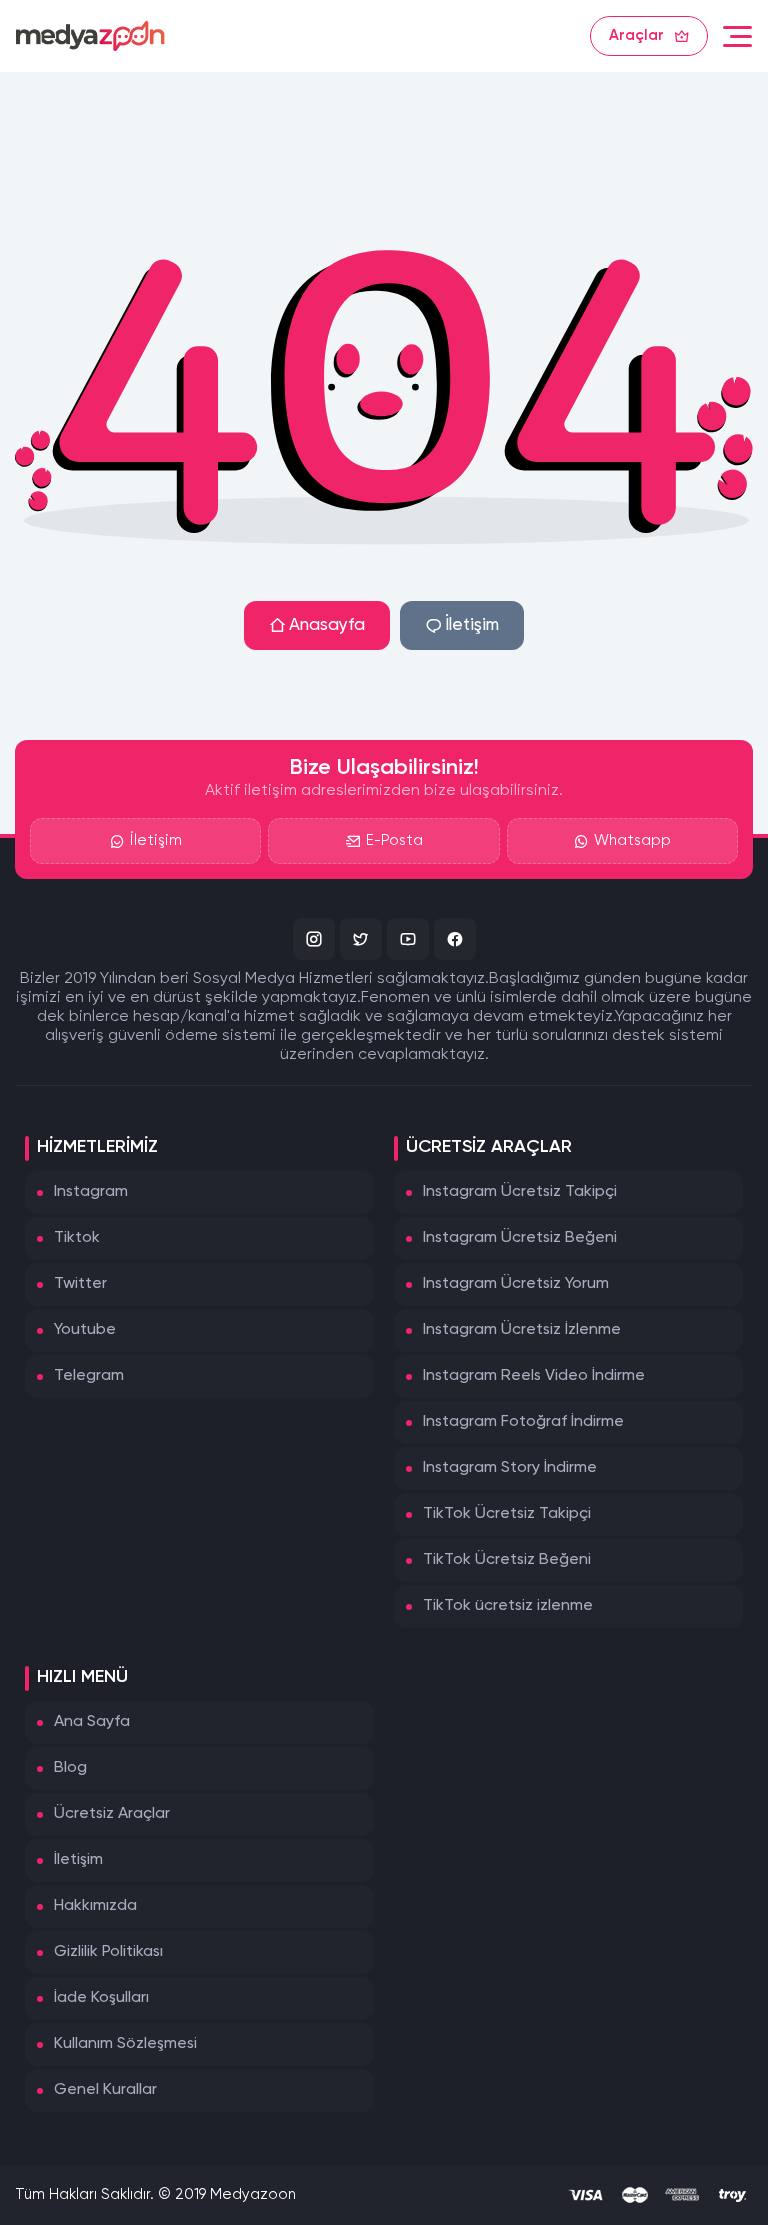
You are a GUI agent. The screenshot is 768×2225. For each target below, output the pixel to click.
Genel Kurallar (105, 2090)
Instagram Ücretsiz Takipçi (520, 1192)
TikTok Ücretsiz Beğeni (507, 1560)
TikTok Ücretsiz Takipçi (507, 1514)
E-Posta (394, 840)
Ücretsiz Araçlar (112, 1814)
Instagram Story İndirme (510, 1468)
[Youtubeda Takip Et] (408, 939)
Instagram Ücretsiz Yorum (516, 1284)
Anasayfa (327, 625)
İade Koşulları (101, 1998)
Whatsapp (632, 840)
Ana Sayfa (92, 1722)
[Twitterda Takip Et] (361, 939)
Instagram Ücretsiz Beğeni (520, 1238)
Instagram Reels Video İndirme (534, 1376)
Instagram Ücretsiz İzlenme (522, 1330)
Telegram (89, 1376)
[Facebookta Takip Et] (455, 939)
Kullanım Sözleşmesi (125, 2044)
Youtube (85, 1330)
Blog (70, 1768)
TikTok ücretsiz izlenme (508, 1606)
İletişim (472, 625)
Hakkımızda (95, 1906)
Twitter (80, 1284)
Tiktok (77, 1238)
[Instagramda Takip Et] (314, 939)
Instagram (91, 1192)
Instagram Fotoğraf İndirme (523, 1422)
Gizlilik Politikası (108, 1952)
